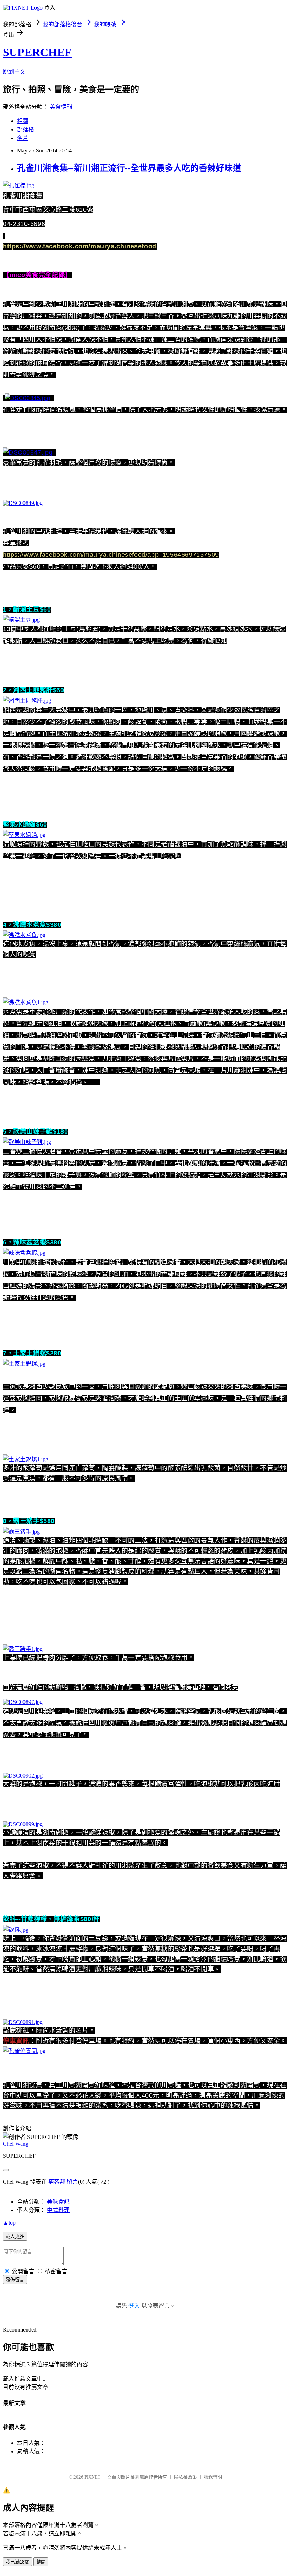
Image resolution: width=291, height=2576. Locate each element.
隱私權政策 (185, 2477)
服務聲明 (213, 2477)
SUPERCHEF (37, 52)
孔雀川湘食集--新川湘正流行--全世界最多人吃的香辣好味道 (129, 168)
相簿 (23, 121)
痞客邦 (57, 2182)
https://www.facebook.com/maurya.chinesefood (80, 246)
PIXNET (92, 2477)
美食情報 (61, 107)
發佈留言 (15, 2280)
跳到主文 (14, 72)
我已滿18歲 (17, 2562)
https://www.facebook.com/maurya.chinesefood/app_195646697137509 (111, 555)
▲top (9, 2223)
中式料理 (58, 2210)
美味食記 (58, 2202)
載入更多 (15, 2236)
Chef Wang (16, 2144)
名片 (23, 138)
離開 (41, 2562)
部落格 (26, 130)
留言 (72, 2182)
